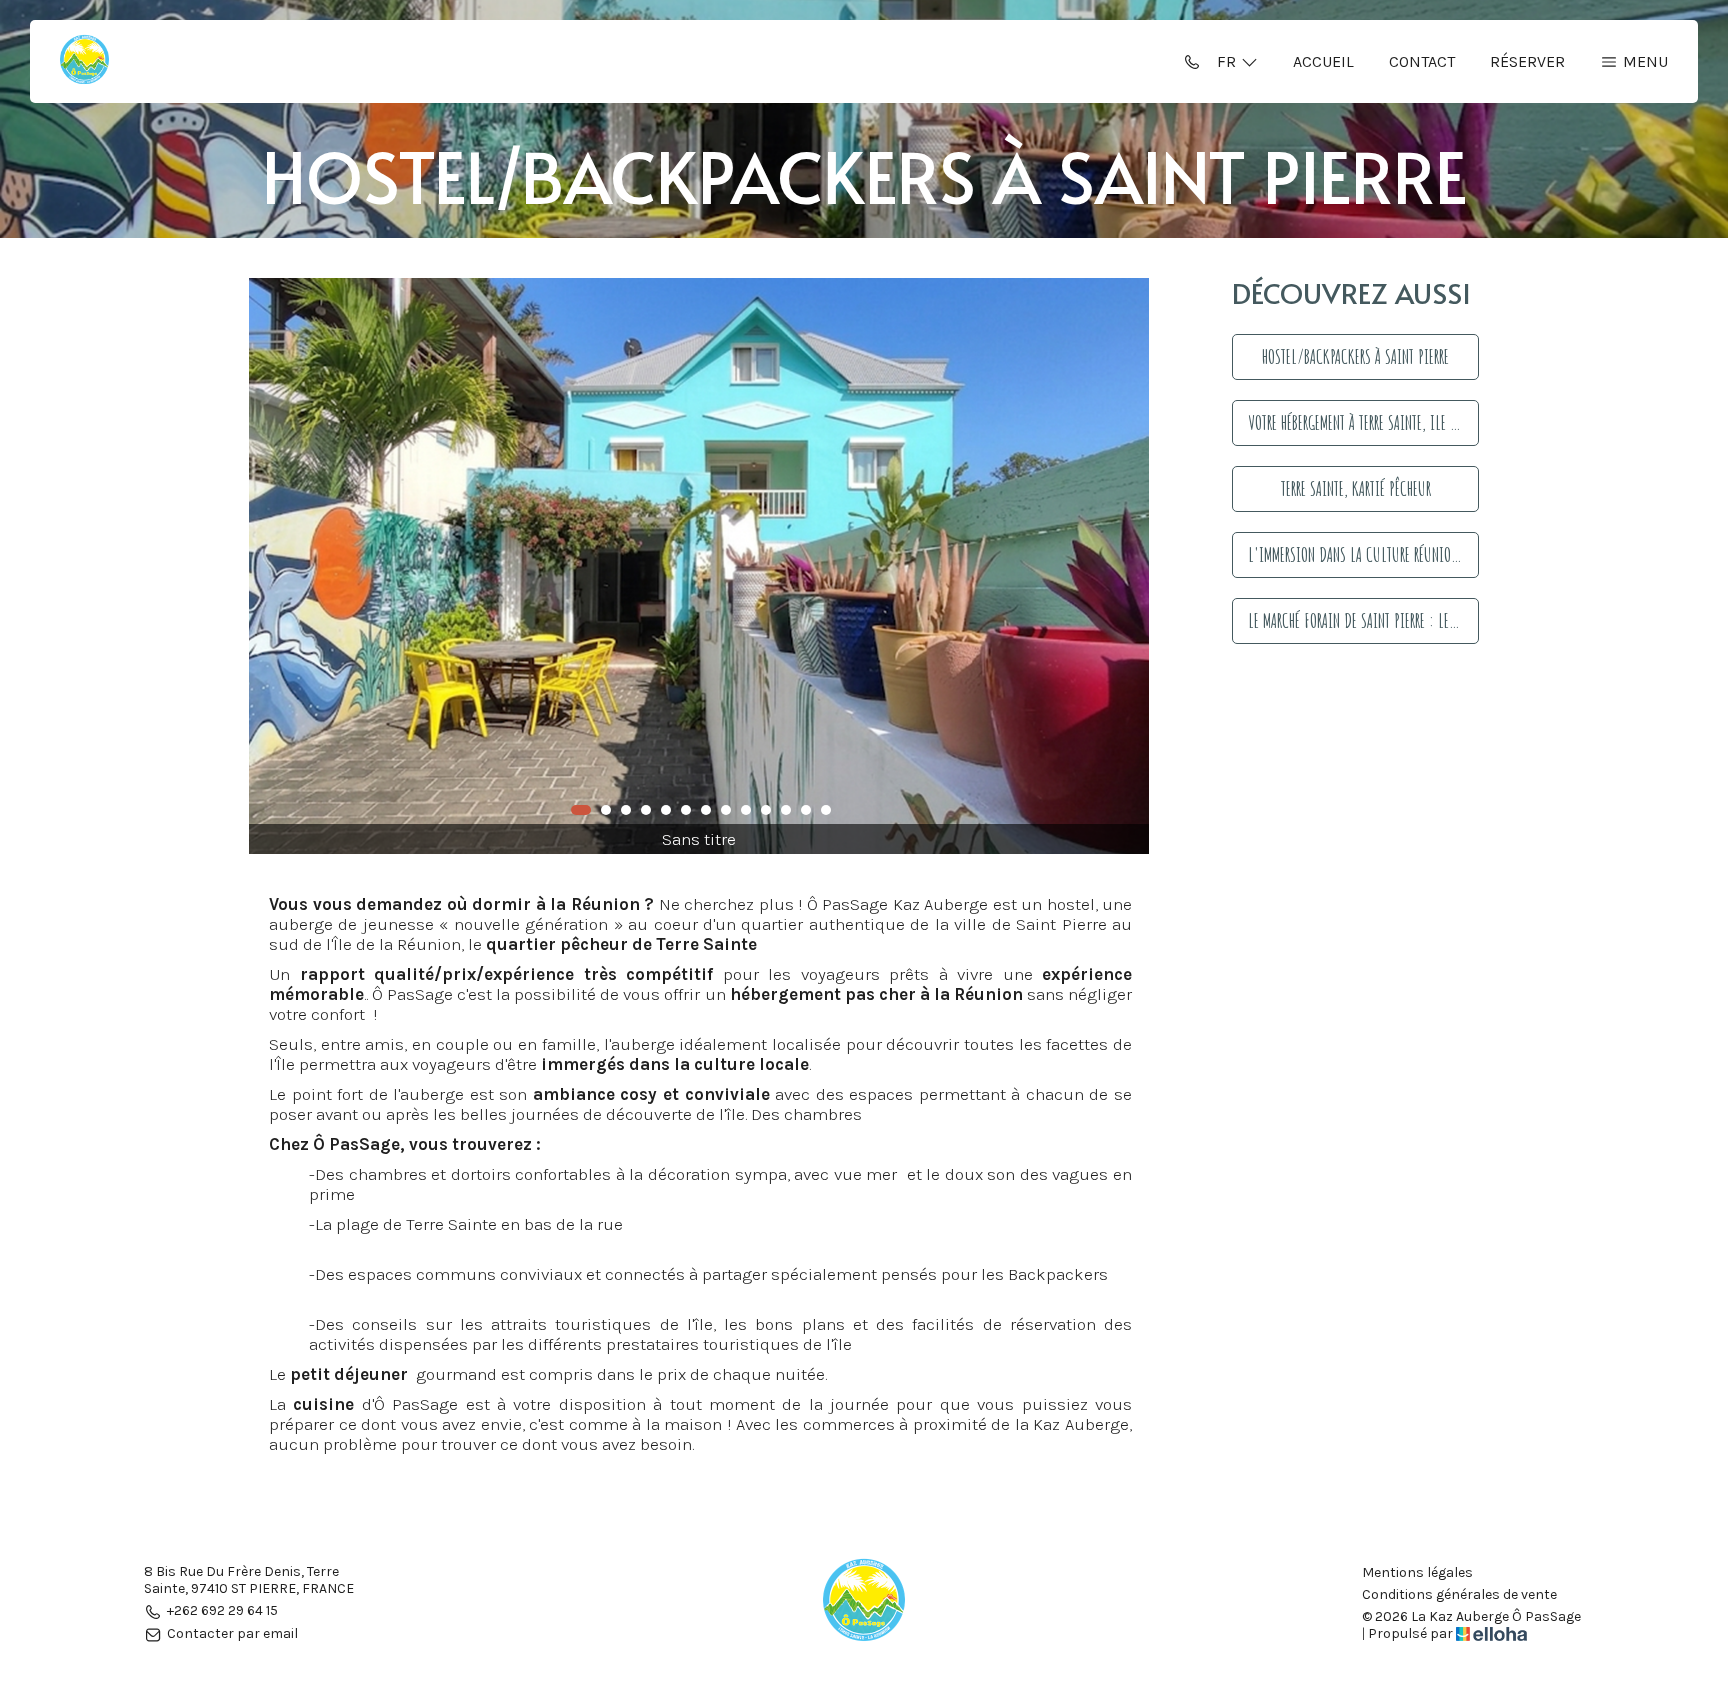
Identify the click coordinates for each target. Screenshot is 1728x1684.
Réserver (1527, 61)
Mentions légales (1417, 1573)
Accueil (1323, 61)
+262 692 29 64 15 (222, 1611)
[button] (581, 810)
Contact (1422, 61)
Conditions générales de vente (1459, 1595)
